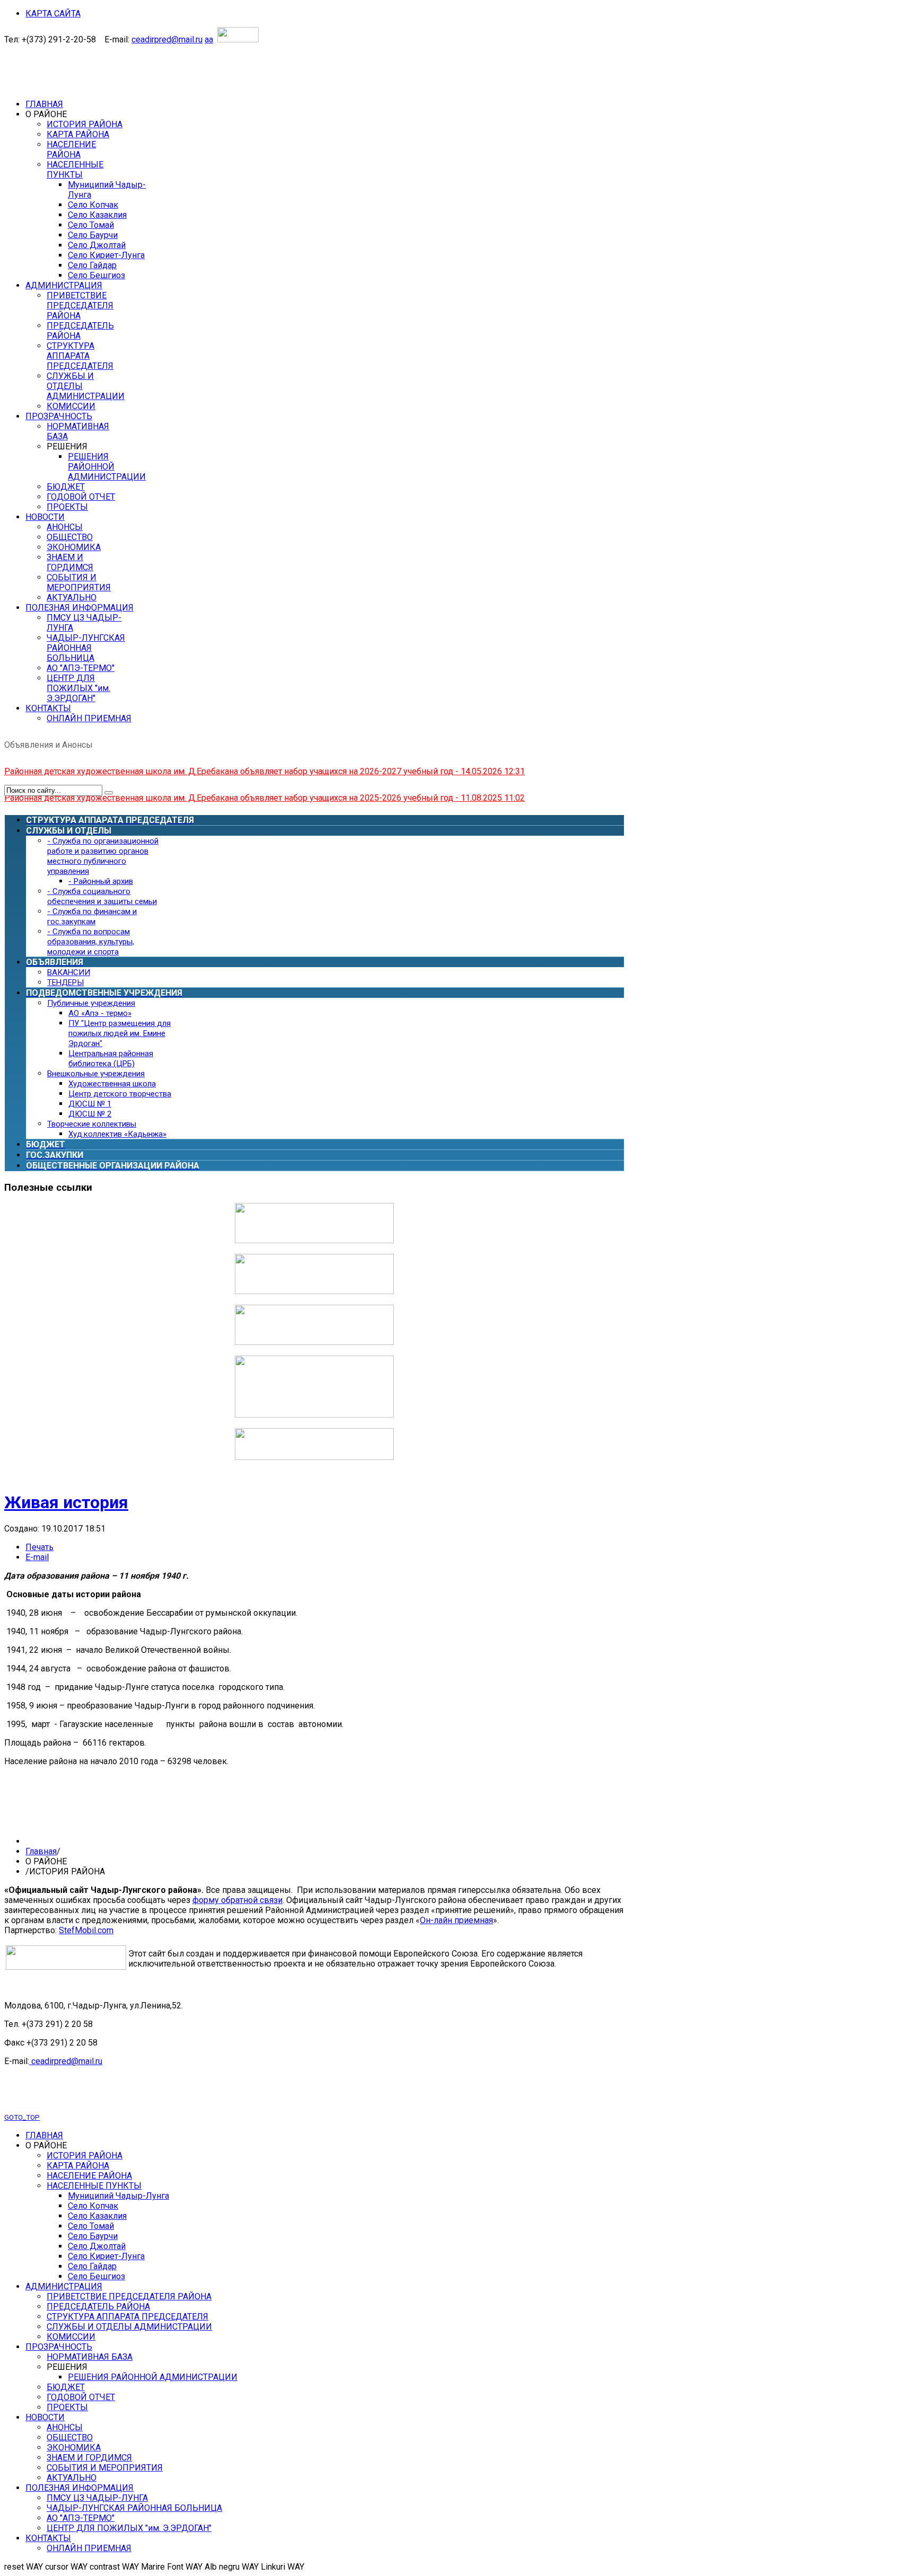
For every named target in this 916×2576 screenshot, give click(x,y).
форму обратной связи (237, 1900)
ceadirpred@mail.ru (167, 39)
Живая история (66, 1502)
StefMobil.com (86, 1930)
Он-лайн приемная (456, 1920)
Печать (39, 1547)
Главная (41, 1851)
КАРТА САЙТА (53, 14)
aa (209, 39)
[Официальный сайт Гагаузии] (314, 1415)
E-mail (37, 1557)
